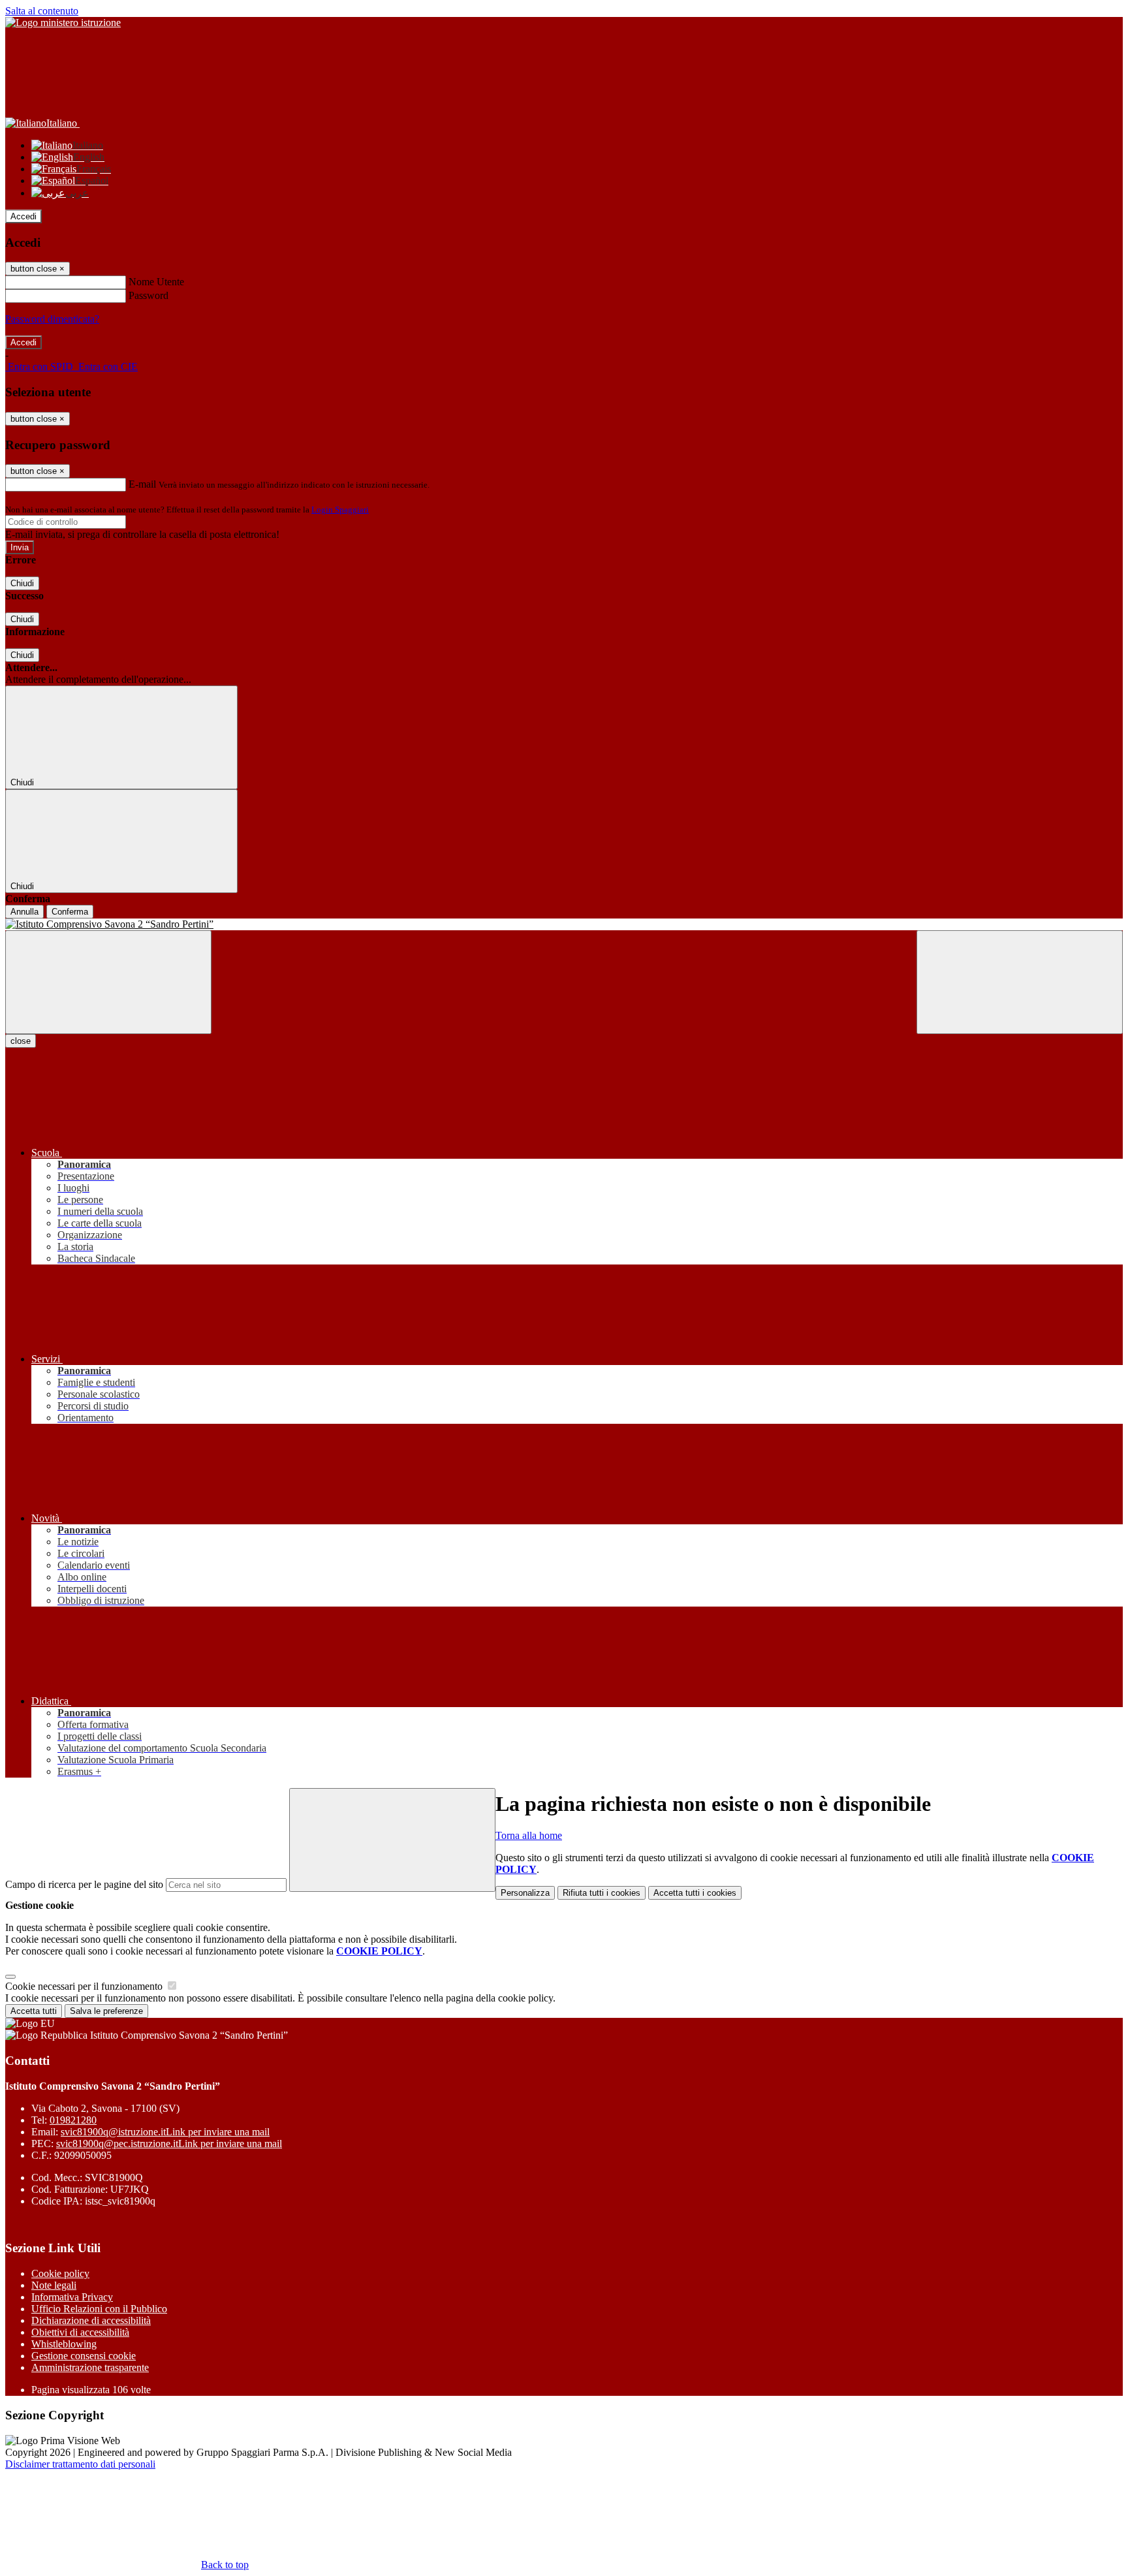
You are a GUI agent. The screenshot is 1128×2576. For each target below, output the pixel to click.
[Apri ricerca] (1020, 982)
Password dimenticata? (52, 319)
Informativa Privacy (72, 2297)
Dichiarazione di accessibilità (91, 2320)
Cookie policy (60, 2273)
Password (149, 295)
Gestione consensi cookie (84, 2356)
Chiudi (22, 583)
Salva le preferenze (106, 2011)
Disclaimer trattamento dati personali (80, 2464)
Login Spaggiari (340, 510)
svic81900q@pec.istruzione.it (169, 2144)
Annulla (24, 912)
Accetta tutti (695, 1893)
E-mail (142, 484)
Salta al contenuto (42, 11)
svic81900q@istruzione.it (165, 2132)
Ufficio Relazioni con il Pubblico (99, 2309)
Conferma (70, 912)
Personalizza (525, 1893)
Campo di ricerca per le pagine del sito (84, 1884)
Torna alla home (529, 1835)
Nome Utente (156, 282)
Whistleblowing (64, 2344)
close (21, 1041)
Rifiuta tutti (602, 1893)
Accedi (23, 216)
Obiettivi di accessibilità (80, 2332)
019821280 (73, 2120)
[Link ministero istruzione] (63, 23)
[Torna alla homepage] (564, 924)
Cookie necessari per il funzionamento (85, 1986)
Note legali (54, 2285)
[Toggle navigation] (108, 982)
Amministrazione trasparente (90, 2367)
